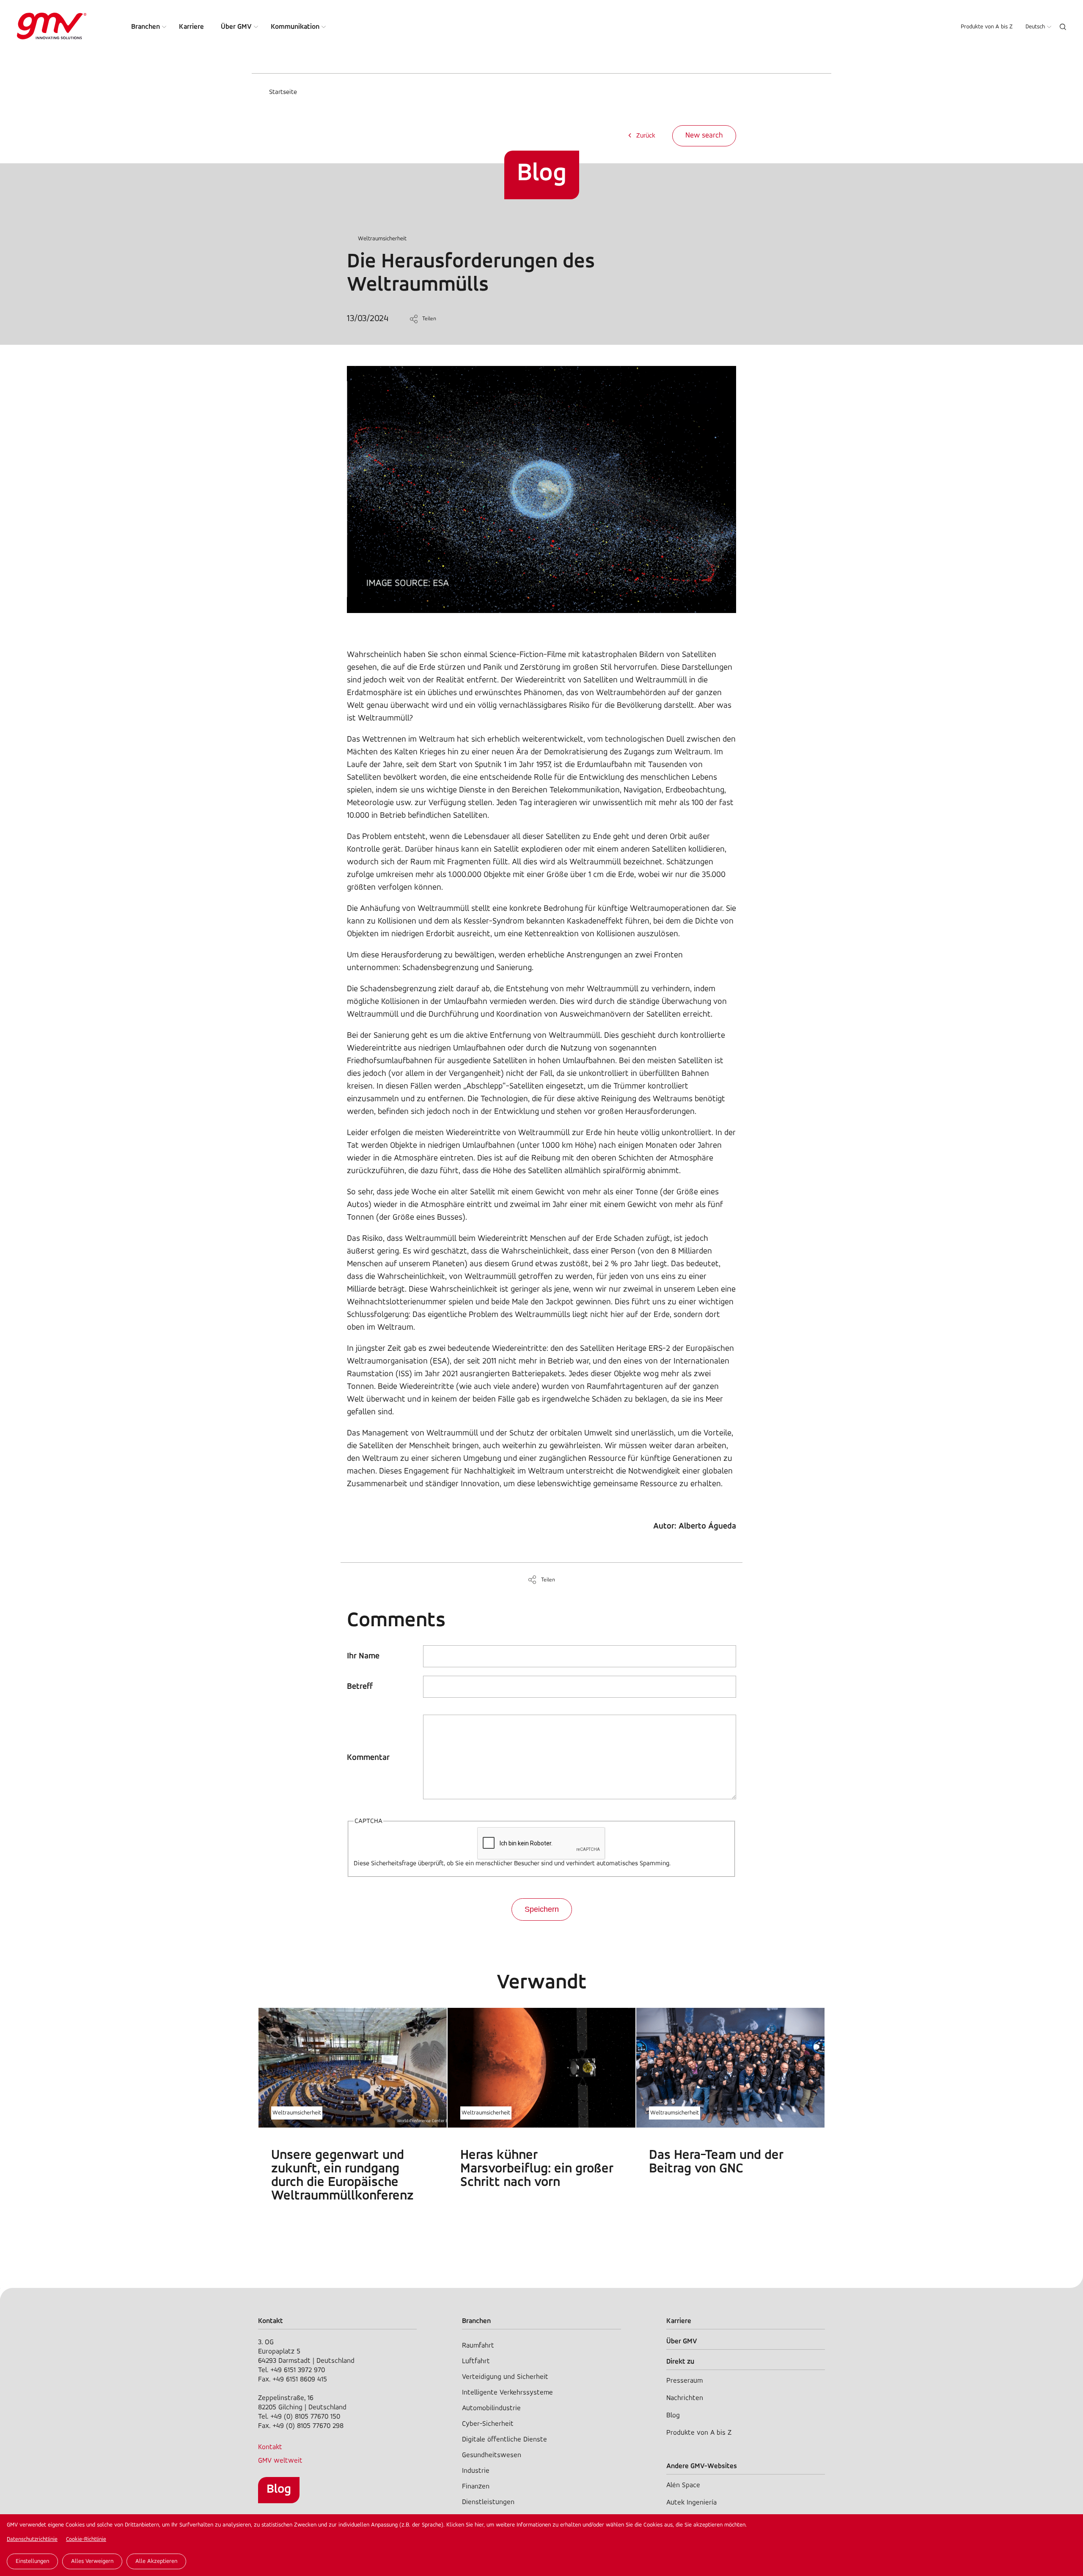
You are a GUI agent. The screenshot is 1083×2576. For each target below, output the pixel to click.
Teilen (429, 319)
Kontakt (270, 2447)
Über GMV (236, 27)
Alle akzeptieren (156, 2561)
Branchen (146, 27)
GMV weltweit (280, 2461)
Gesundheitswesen (492, 2455)
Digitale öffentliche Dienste (504, 2440)
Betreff (360, 1687)
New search (704, 136)
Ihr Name (363, 1656)
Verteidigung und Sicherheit (505, 2377)
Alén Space (683, 2485)
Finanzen (476, 2487)
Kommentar (368, 1758)
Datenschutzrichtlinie (32, 2539)
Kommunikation (295, 27)
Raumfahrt (478, 2346)
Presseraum (684, 2381)
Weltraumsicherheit (382, 239)
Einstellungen (32, 2561)
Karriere (191, 27)
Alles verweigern (92, 2561)
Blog (279, 2489)
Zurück (646, 136)
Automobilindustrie (491, 2408)
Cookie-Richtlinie (86, 2539)
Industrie (476, 2471)
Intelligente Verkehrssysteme (507, 2393)
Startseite (283, 92)
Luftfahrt (476, 2361)
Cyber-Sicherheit (488, 2424)
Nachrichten (685, 2398)
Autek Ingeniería (691, 2503)
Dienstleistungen (488, 2502)
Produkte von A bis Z (987, 27)
